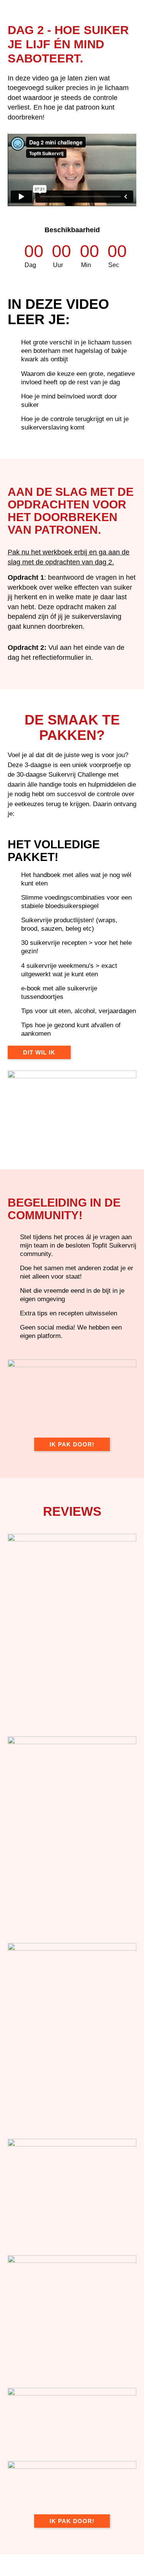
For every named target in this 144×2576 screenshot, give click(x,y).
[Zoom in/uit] (15, 2561)
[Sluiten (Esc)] (113, 2561)
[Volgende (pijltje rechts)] (48, 2572)
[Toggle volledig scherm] (48, 2561)
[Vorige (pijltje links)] (15, 2572)
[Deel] (81, 2561)
